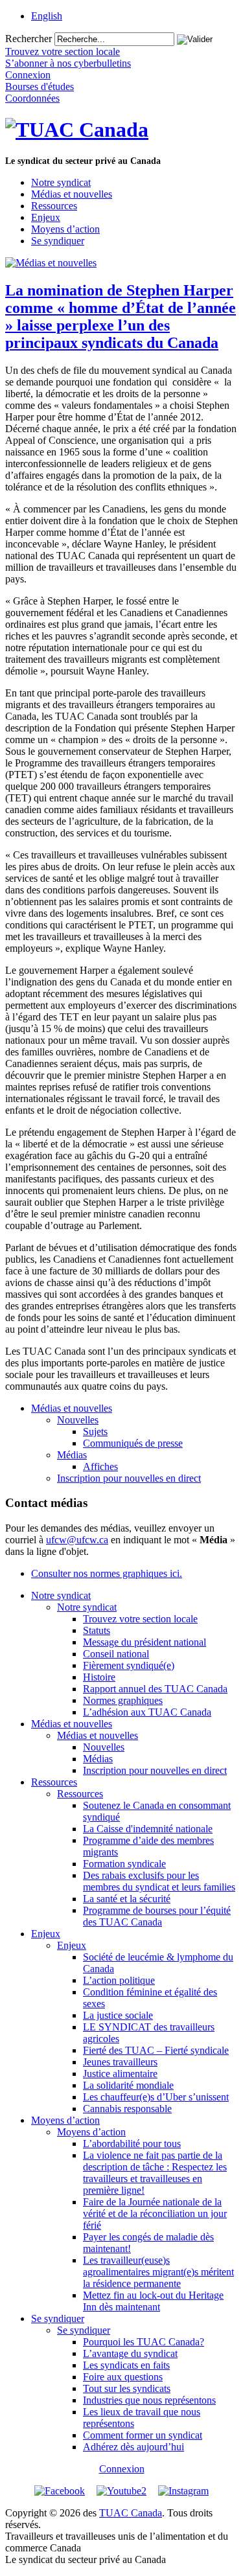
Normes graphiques (123, 1700)
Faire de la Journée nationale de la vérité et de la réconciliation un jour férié (155, 2214)
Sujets (95, 1432)
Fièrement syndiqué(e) (129, 1665)
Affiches (100, 1466)
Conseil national (116, 1654)
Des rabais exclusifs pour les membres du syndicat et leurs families (159, 1881)
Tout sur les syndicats (127, 2388)
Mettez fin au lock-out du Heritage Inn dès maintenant (153, 2301)
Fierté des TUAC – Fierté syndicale (156, 2050)
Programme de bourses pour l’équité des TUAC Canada (157, 1916)
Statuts (97, 1630)
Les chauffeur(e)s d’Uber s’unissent (156, 2097)
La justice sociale (118, 2015)
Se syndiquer (58, 241)
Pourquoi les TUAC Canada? (144, 2342)
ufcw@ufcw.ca (77, 1540)
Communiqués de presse (133, 1443)
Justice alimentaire (120, 2074)
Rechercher (29, 39)
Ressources (54, 206)
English (47, 16)
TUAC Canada (131, 2513)
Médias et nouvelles (72, 194)
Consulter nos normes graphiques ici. (107, 1573)
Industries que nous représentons (149, 2400)
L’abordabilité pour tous (132, 2144)
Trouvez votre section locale (140, 1619)
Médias (72, 1455)
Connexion (122, 2469)
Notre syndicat (61, 182)
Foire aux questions (123, 2377)
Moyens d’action (65, 229)
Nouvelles (78, 1420)
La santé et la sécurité (127, 1899)
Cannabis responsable (127, 2109)
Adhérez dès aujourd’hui (133, 2447)
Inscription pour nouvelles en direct (129, 1478)
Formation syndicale (124, 1864)
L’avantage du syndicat (130, 2353)
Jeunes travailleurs (120, 2062)
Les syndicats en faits (126, 2365)
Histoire (99, 1677)
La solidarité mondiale (128, 2085)
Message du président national (145, 1642)
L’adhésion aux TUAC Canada (147, 1712)
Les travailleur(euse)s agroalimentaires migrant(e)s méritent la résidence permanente (158, 2272)
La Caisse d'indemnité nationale (148, 1829)
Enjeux (46, 217)
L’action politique (119, 1980)
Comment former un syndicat (143, 2435)
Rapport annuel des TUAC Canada (155, 1689)
